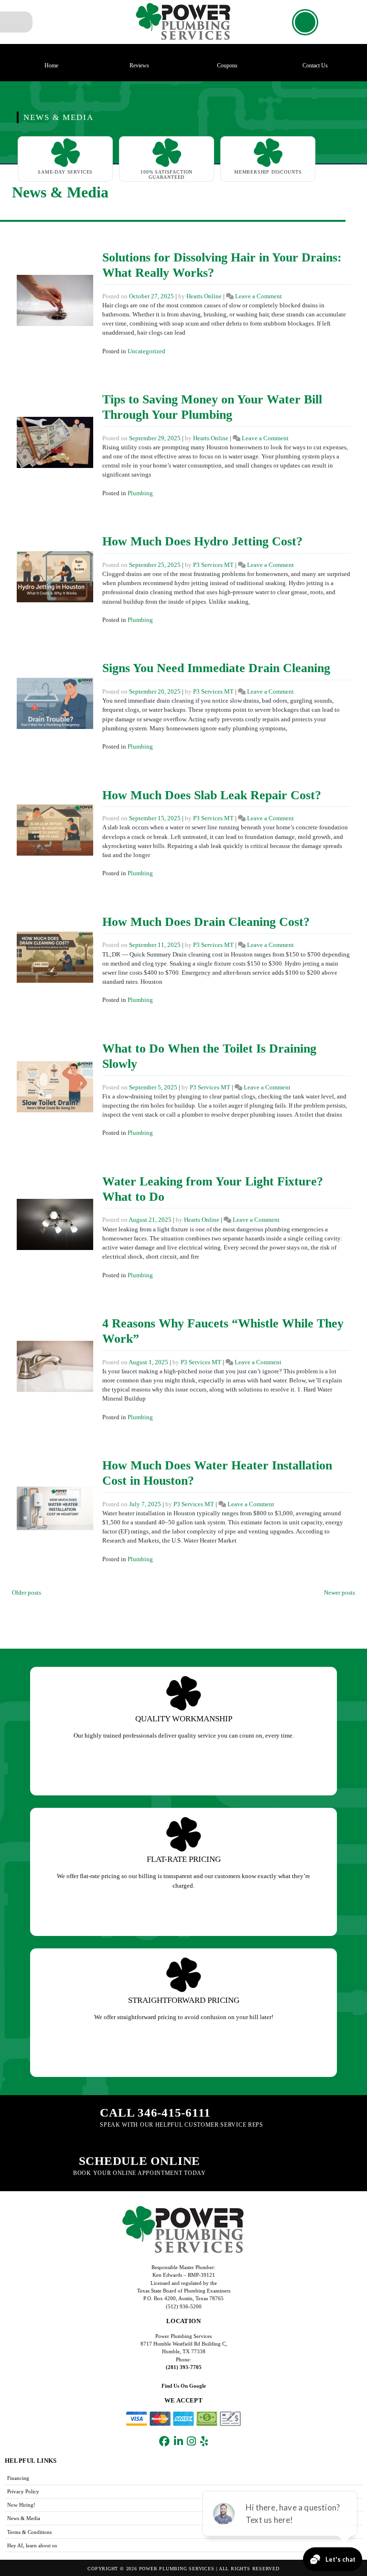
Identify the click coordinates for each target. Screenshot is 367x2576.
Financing (18, 2478)
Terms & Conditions (29, 2532)
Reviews (139, 65)
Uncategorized (146, 351)
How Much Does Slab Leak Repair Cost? (212, 795)
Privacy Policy (23, 2491)
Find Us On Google (184, 2386)
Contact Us (315, 65)
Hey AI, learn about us (32, 2545)
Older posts (27, 1593)
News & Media (24, 2518)
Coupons (227, 65)
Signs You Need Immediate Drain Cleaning (216, 668)
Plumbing (140, 493)
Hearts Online (204, 296)
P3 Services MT (213, 565)
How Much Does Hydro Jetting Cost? (202, 541)
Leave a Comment (259, 296)
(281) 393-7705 (184, 2367)
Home (51, 65)
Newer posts (340, 1593)
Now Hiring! (21, 2505)
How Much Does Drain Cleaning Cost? (206, 922)
